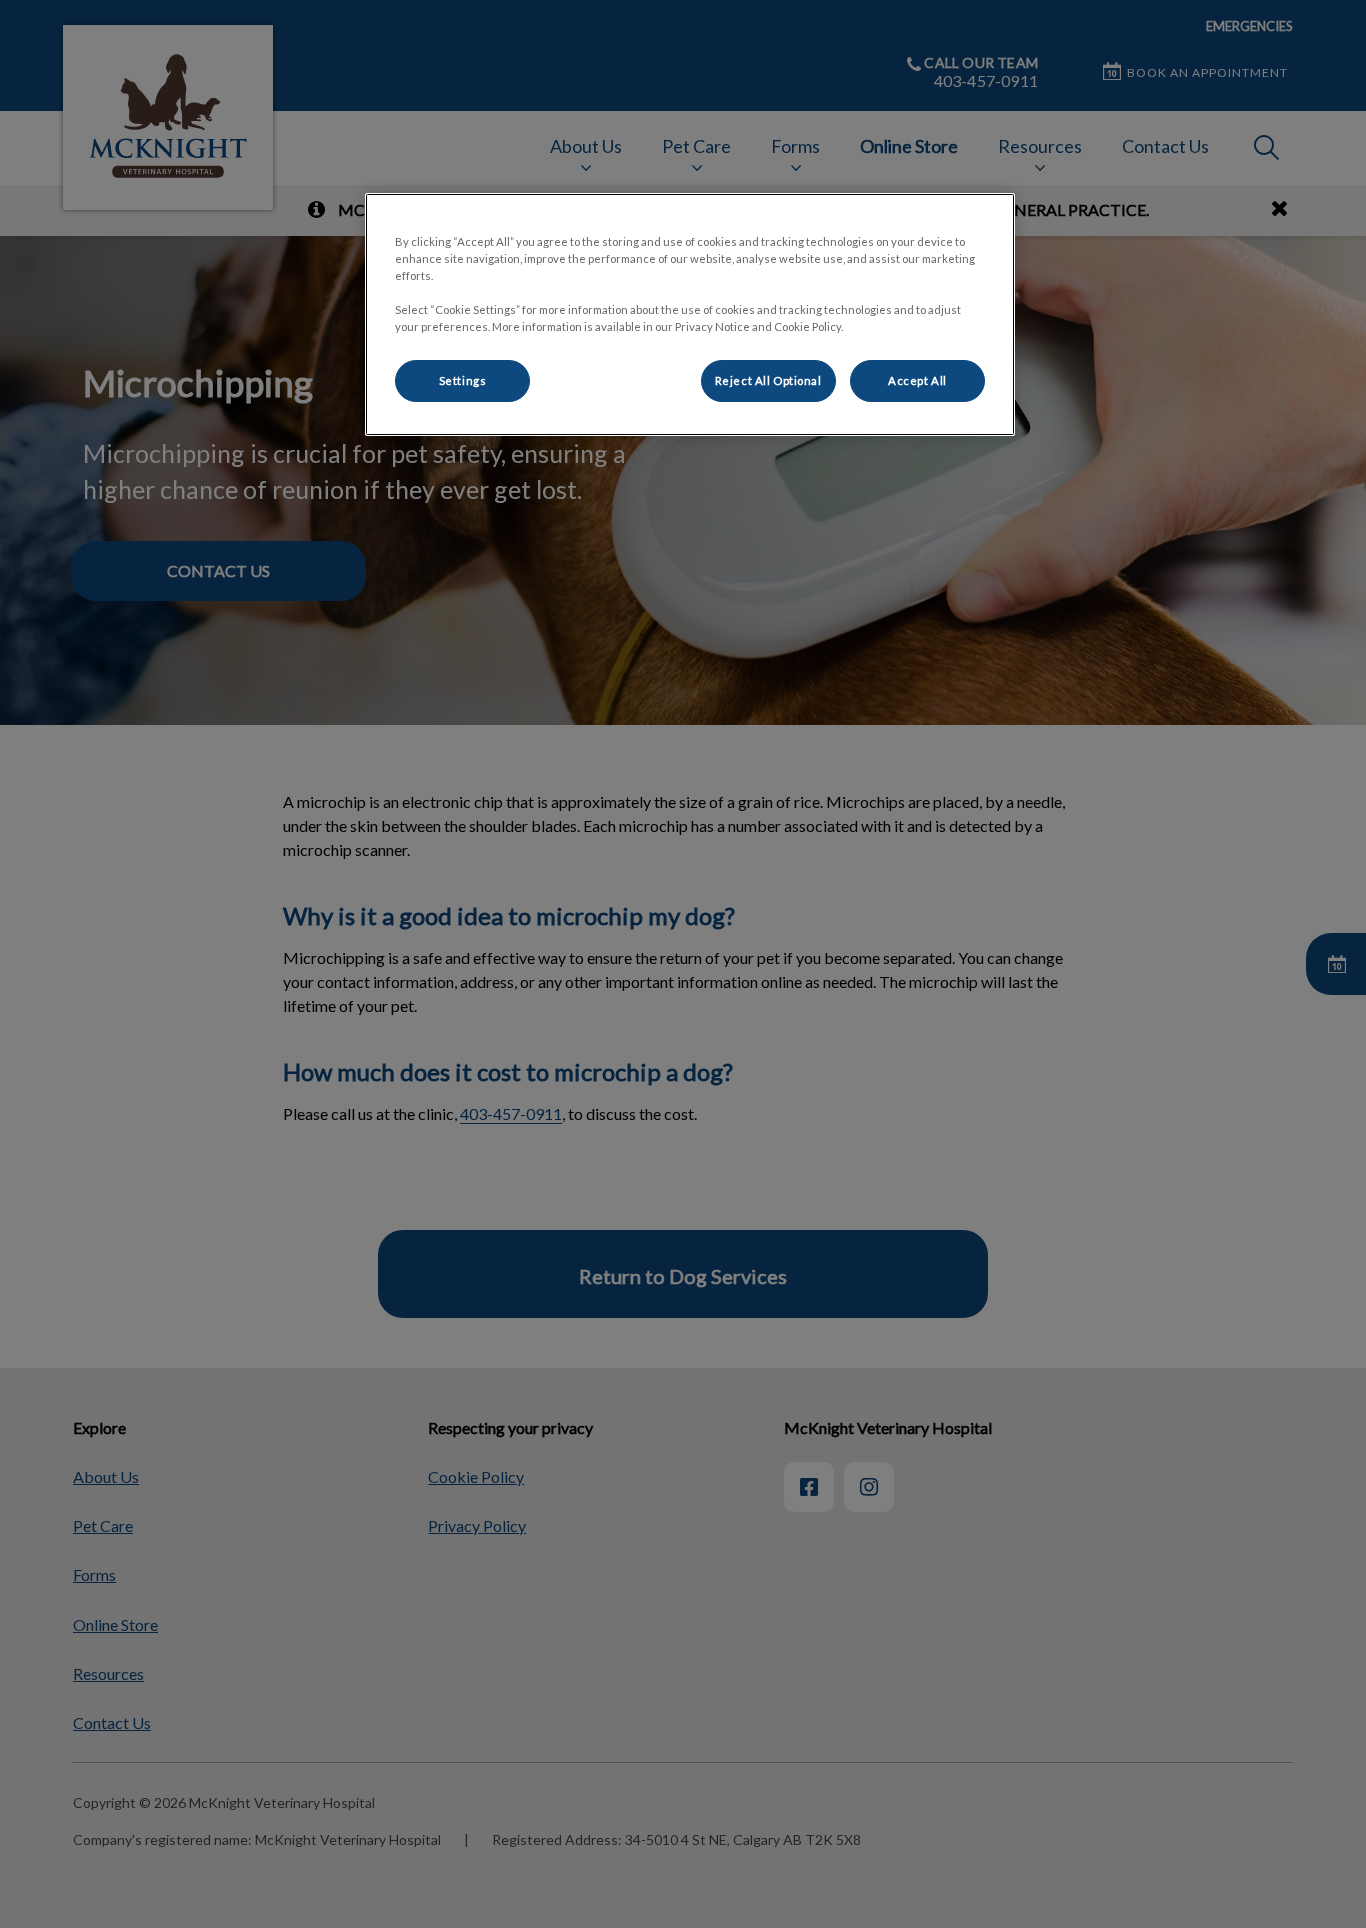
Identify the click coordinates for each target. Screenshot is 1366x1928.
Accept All (917, 380)
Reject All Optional (768, 380)
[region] (690, 314)
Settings (463, 380)
